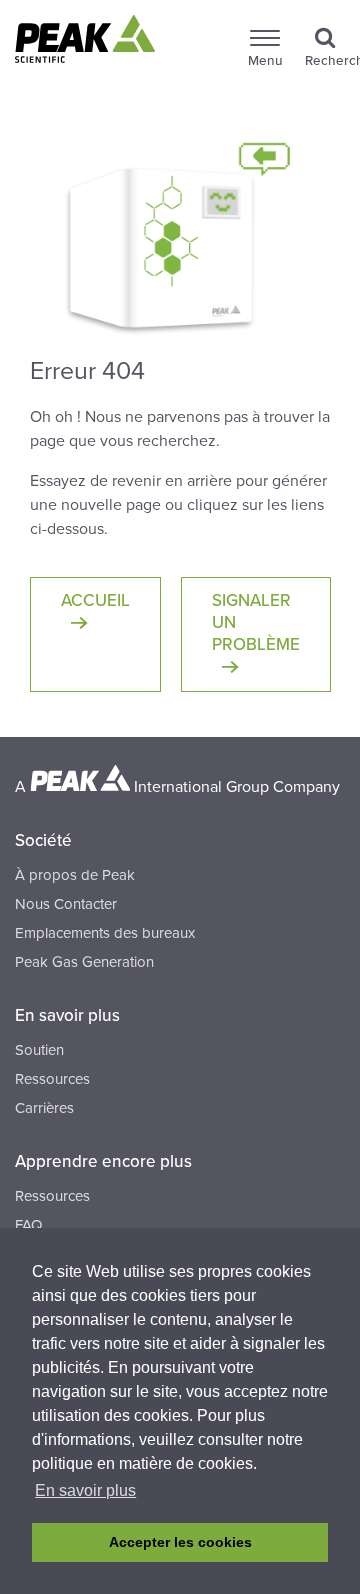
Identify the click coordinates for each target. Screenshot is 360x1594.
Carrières (44, 1108)
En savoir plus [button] (85, 1490)
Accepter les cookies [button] (180, 1542)
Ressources (52, 1079)
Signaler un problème (256, 622)
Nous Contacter (66, 904)
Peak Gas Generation (84, 962)
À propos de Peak (75, 875)
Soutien (39, 1050)
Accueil (95, 600)
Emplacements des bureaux (105, 933)
